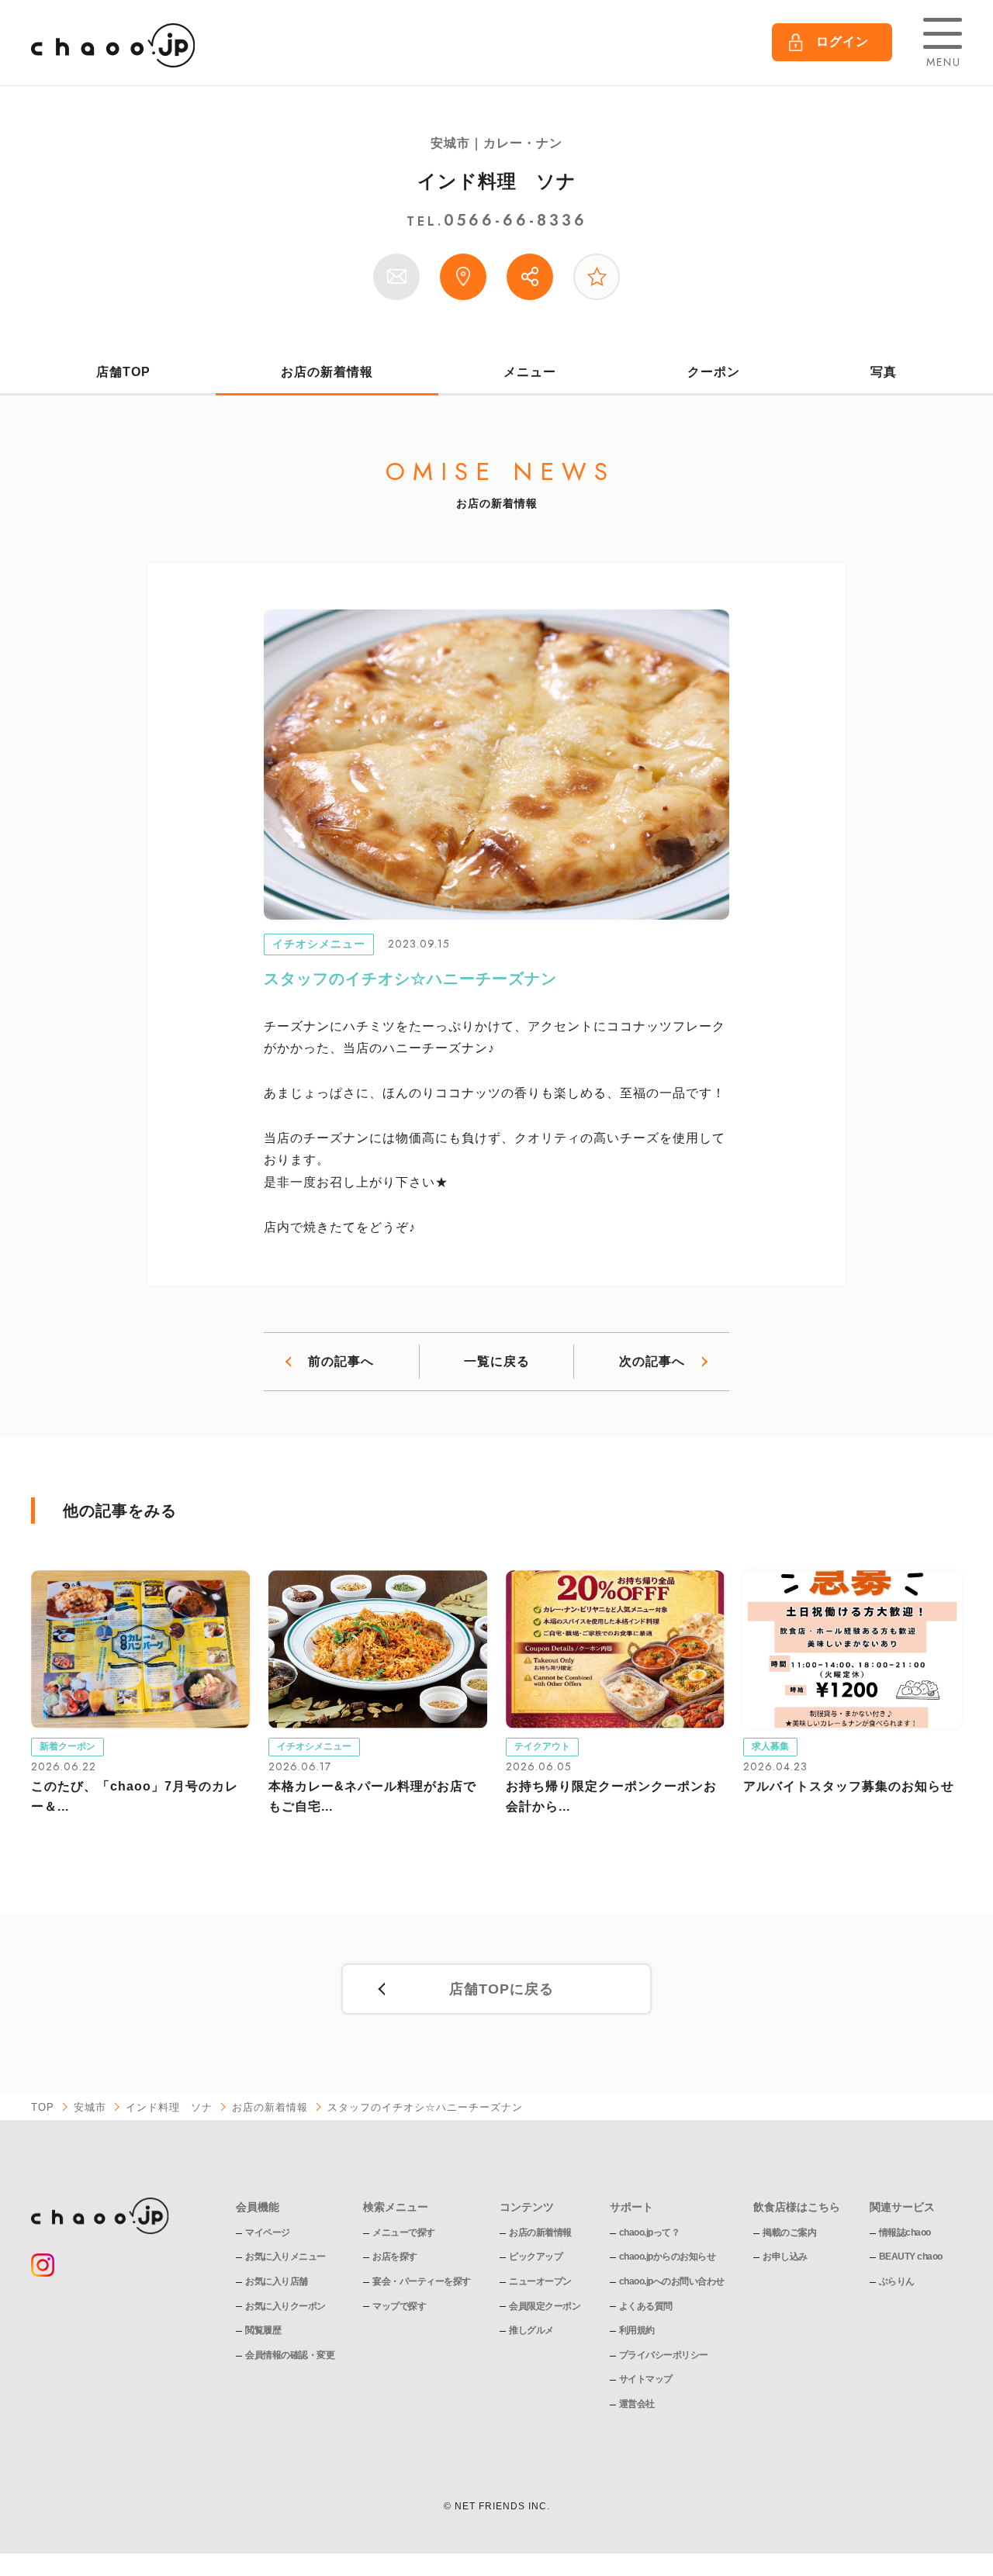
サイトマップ (646, 2379)
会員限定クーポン (545, 2306)
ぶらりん (897, 2281)
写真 (884, 372)
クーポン (714, 372)
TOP (43, 2107)
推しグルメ (531, 2330)
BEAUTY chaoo (911, 2257)
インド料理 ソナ (497, 181)
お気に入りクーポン (285, 2306)
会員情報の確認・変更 (290, 2355)
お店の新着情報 (327, 372)
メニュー (530, 372)
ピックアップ (536, 2257)
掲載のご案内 (789, 2232)
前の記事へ (341, 1361)
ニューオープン (540, 2281)
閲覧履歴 (263, 2330)
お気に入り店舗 (277, 2281)
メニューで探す (404, 2232)
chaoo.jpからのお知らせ (668, 2257)
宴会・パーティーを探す (422, 2281)
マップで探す (399, 2306)
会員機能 (258, 2207)
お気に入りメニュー (285, 2257)
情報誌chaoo (905, 2232)
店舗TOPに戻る (502, 1989)
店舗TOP (123, 372)
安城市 (90, 2107)
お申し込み (785, 2257)
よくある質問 (646, 2306)
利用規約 (637, 2330)
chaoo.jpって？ (650, 2232)
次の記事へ (652, 1361)
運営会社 (637, 2404)
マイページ (268, 2232)
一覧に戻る (497, 1361)
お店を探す (395, 2257)
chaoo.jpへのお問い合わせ (672, 2281)
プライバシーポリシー (664, 2355)
